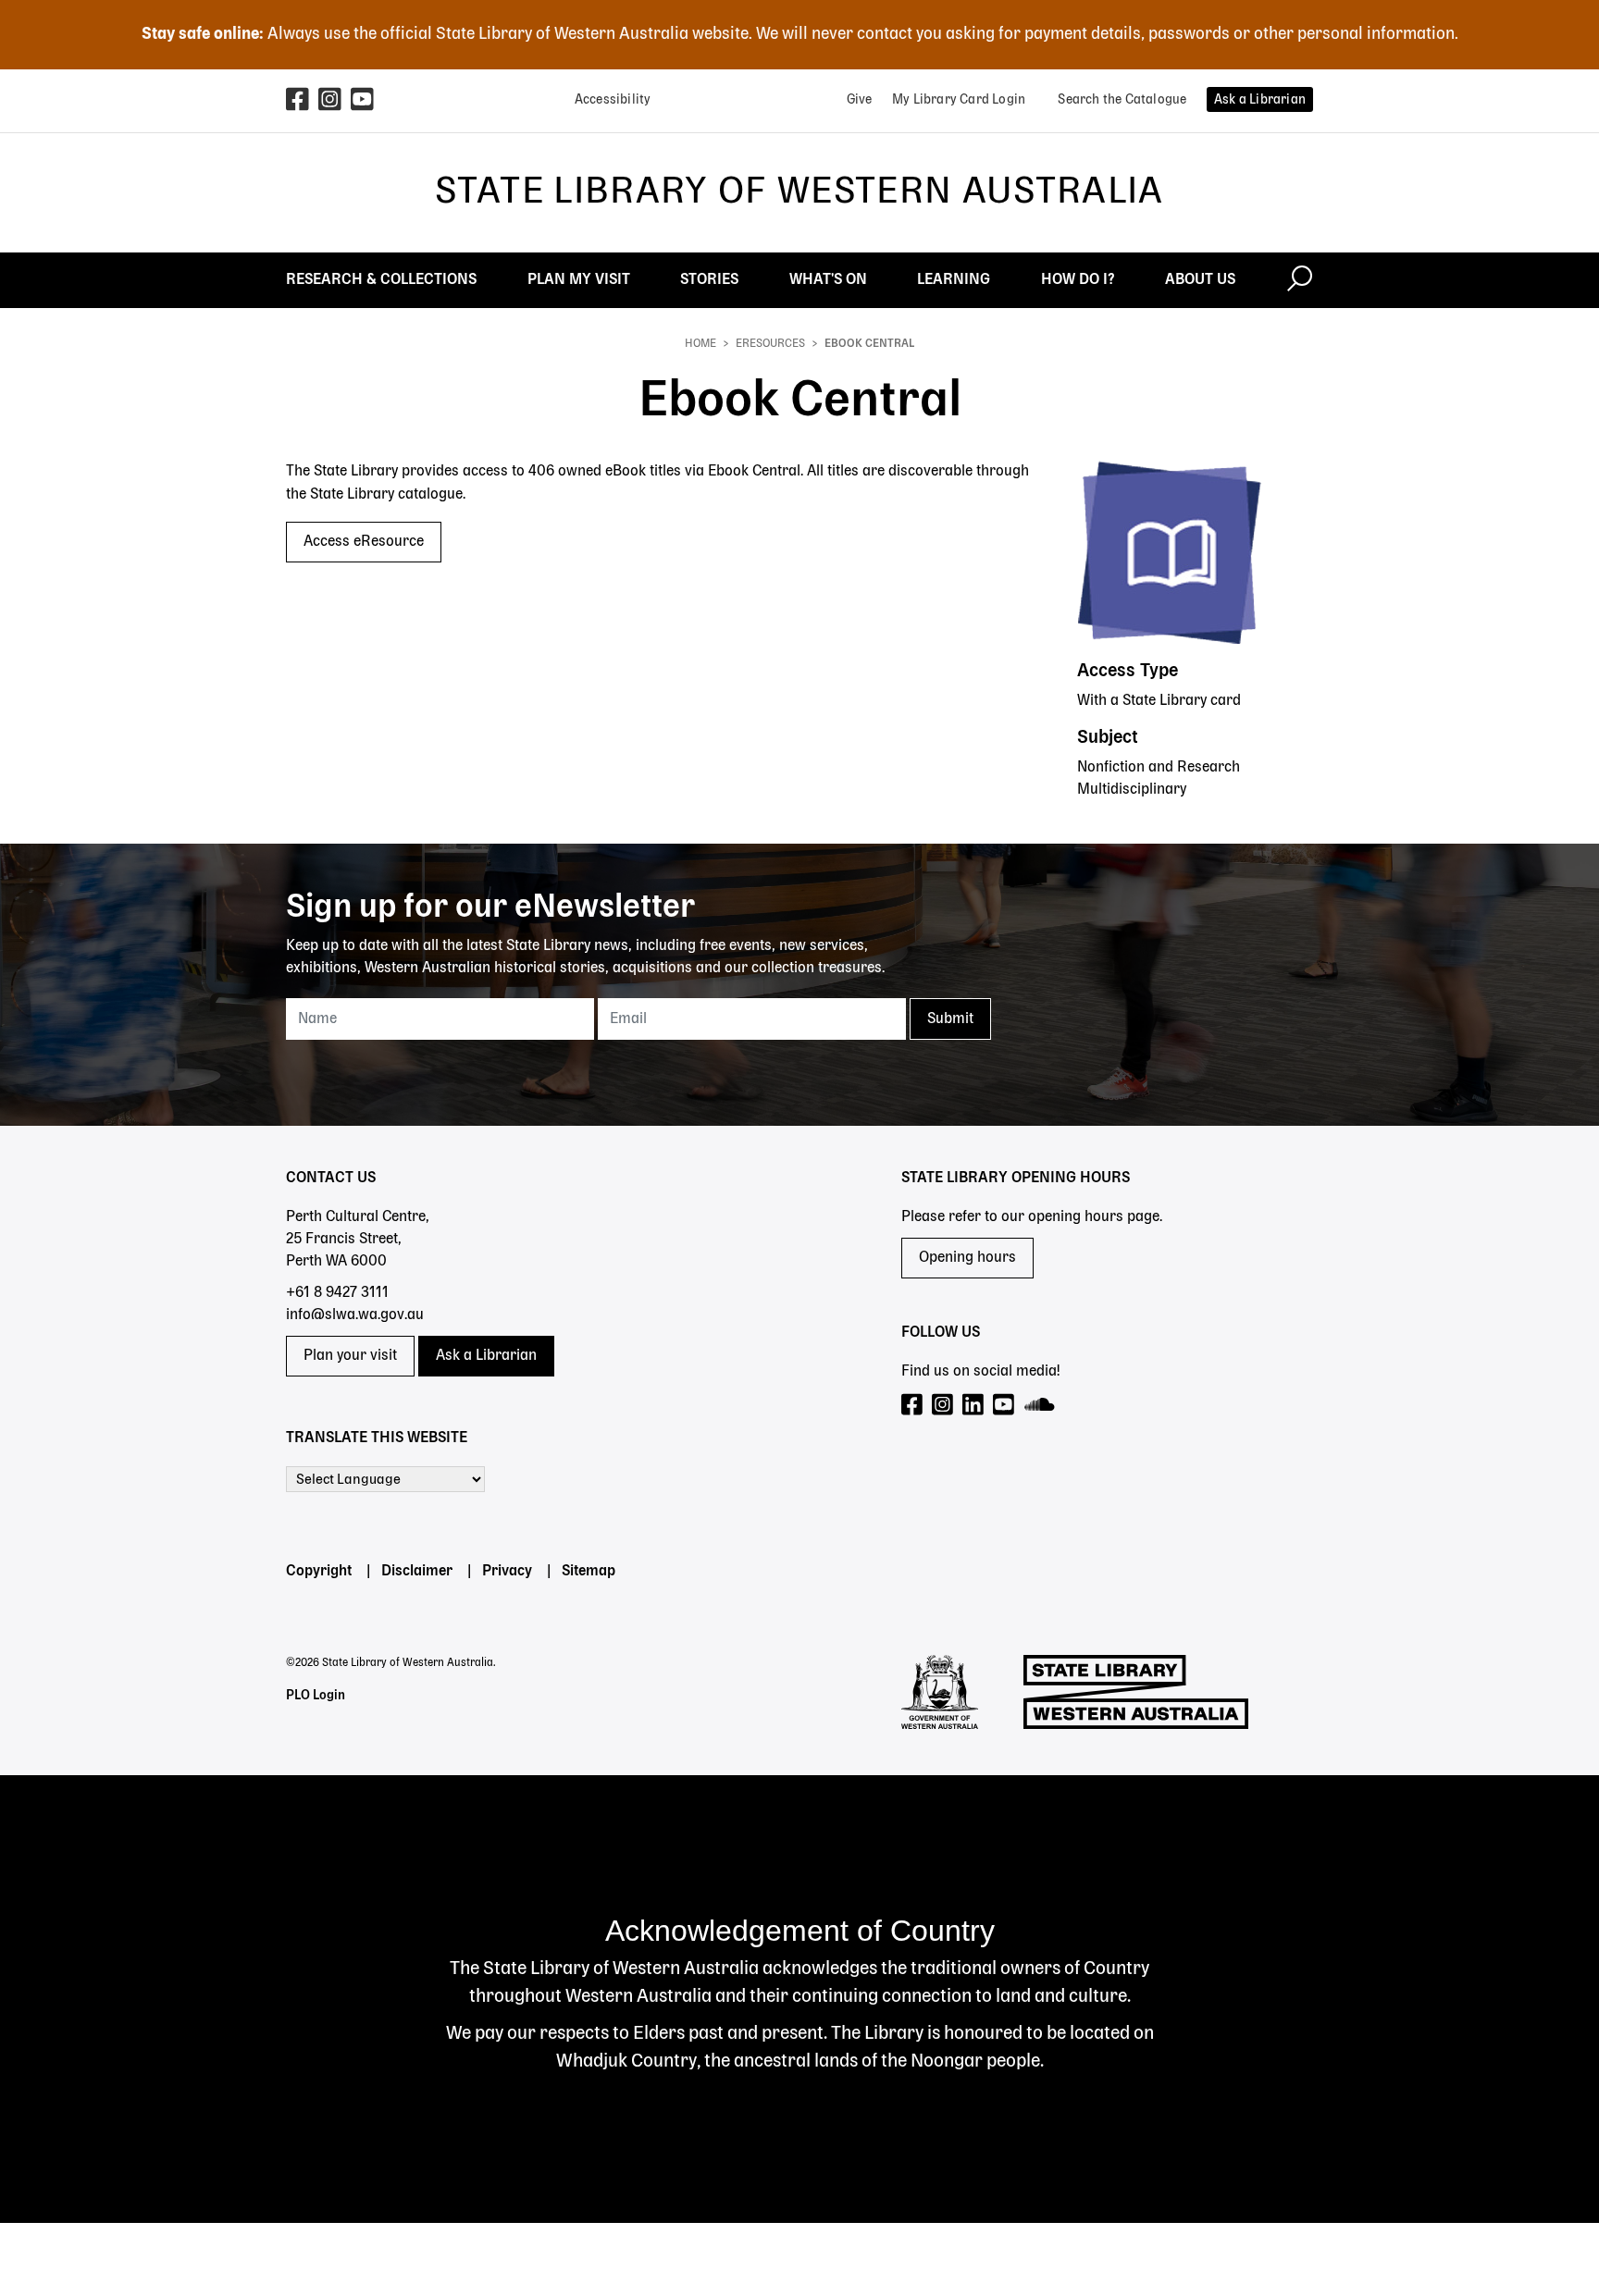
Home (700, 344)
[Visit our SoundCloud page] (1041, 1406)
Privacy (507, 1572)
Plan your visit (350, 1356)
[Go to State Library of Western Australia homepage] (1136, 1692)
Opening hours (967, 1258)
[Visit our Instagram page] (943, 1406)
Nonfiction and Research (1159, 768)
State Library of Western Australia (799, 192)
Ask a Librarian (486, 1356)
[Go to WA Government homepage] (940, 1692)
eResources (770, 344)
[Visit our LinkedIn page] (974, 1406)
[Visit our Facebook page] (913, 1406)
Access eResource (364, 542)
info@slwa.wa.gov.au (355, 1315)
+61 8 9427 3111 (337, 1293)
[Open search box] (1300, 280)
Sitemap (589, 1572)
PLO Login (316, 1696)
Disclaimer (417, 1572)
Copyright (319, 1572)
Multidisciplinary (1132, 790)
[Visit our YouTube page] (1004, 1406)
